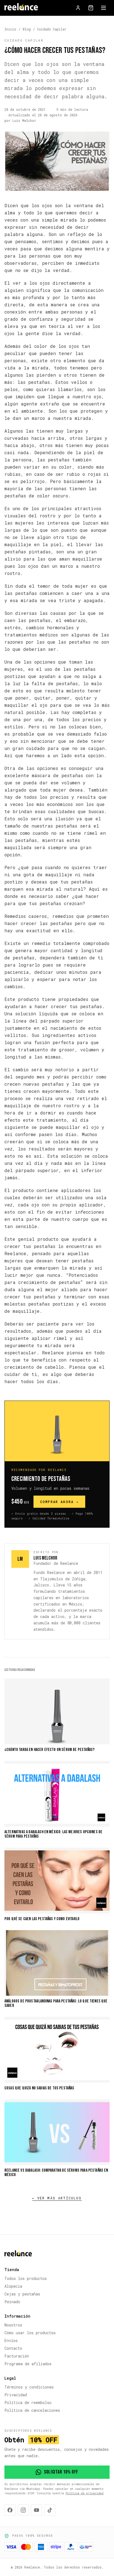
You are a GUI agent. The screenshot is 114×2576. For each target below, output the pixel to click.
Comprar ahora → (59, 1502)
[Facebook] (10, 2510)
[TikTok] (50, 2510)
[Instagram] (23, 2510)
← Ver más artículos (57, 2198)
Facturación (17, 2356)
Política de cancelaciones (32, 2410)
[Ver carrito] (91, 8)
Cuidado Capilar (52, 29)
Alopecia (13, 2286)
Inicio (10, 29)
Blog (27, 29)
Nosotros (13, 2325)
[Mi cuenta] (78, 8)
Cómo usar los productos (30, 2333)
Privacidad (16, 2395)
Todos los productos (26, 2278)
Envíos (11, 2340)
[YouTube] (37, 2510)
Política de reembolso (28, 2402)
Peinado (12, 2302)
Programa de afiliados (28, 2364)
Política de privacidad (85, 2493)
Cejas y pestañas (22, 2294)
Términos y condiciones (29, 2387)
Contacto (13, 2348)
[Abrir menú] (103, 8)
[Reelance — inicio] (21, 8)
